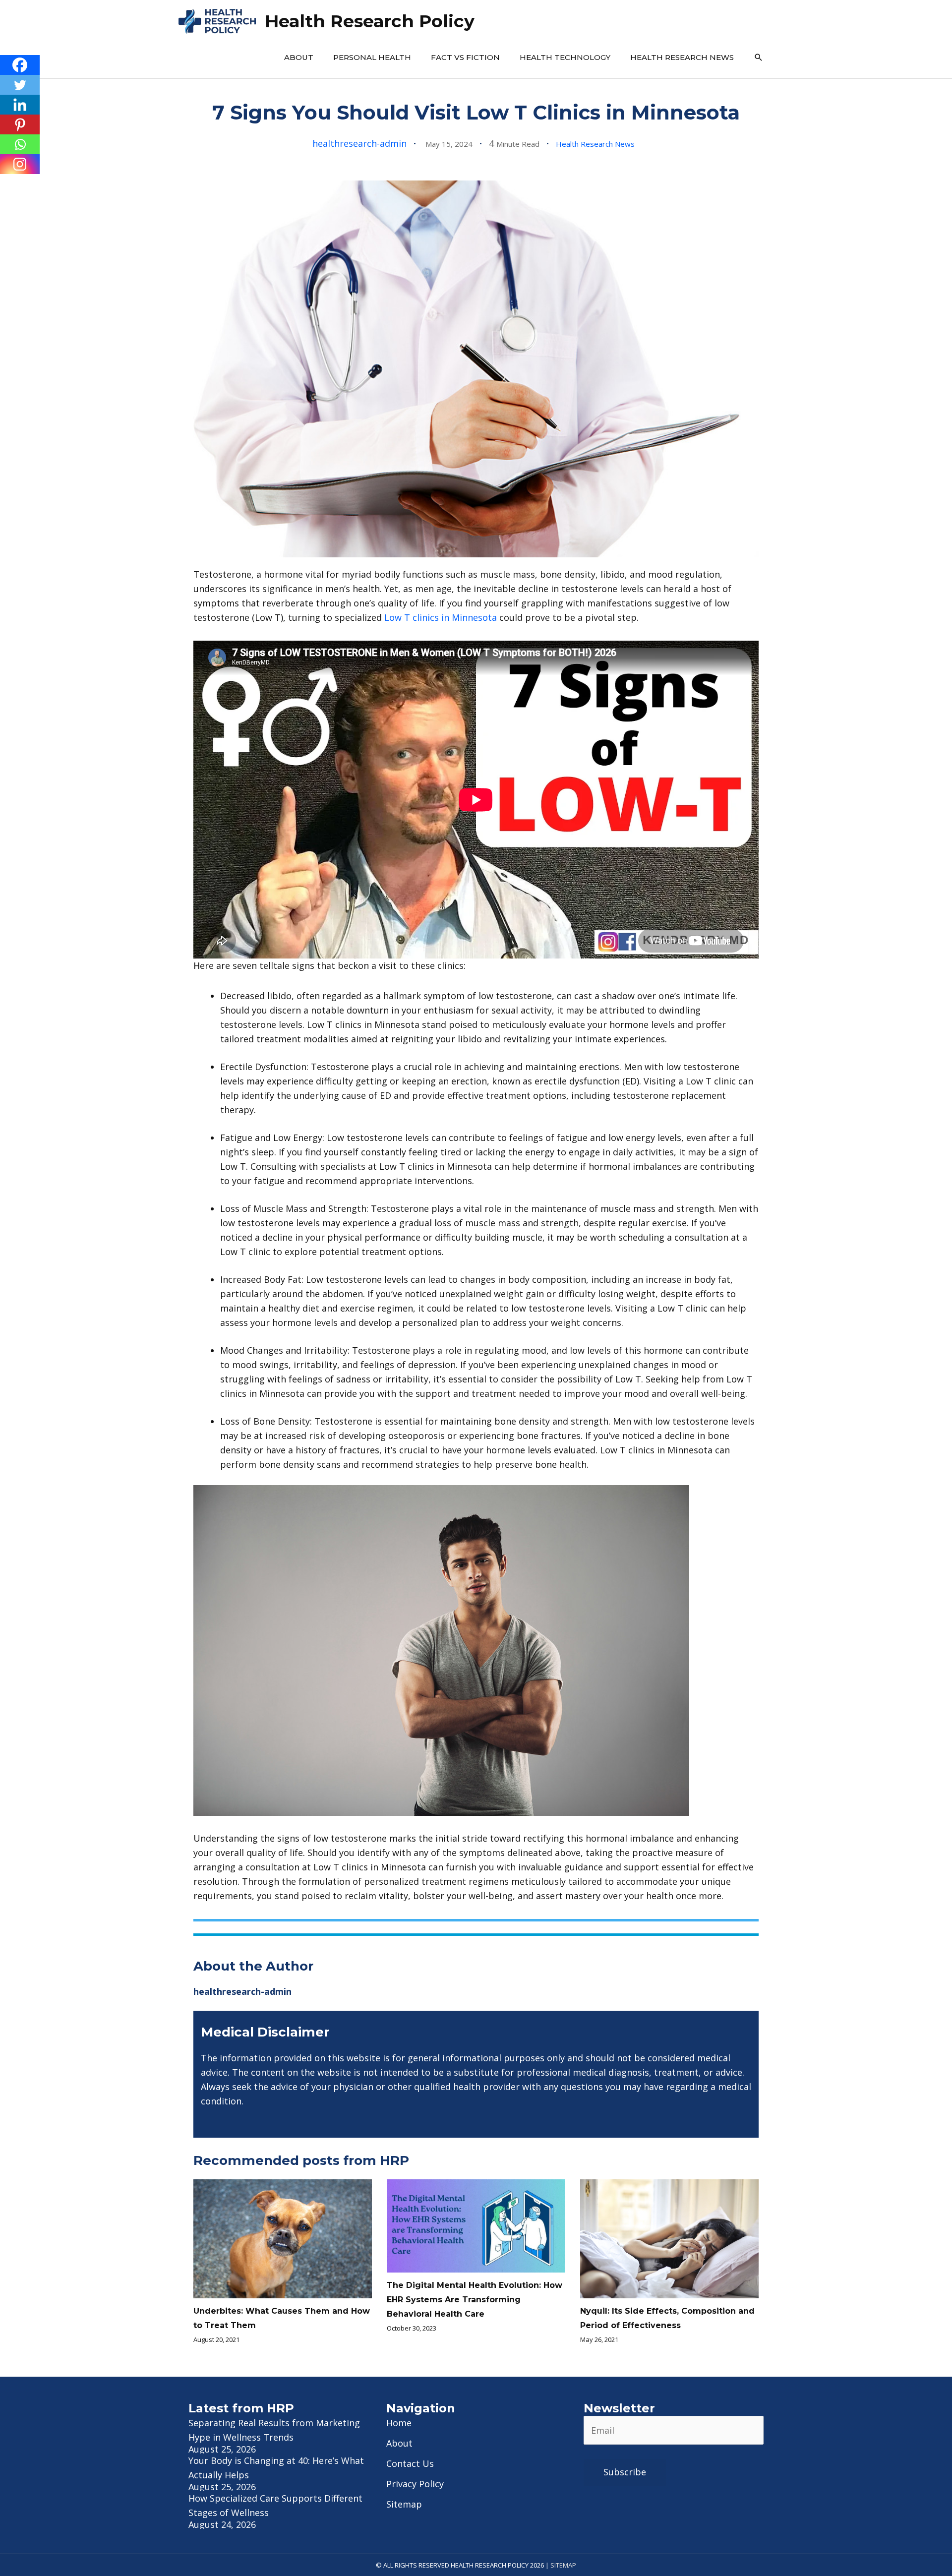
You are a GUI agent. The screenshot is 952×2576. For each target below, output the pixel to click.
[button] (759, 58)
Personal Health (372, 57)
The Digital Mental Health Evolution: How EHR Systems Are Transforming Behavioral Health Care (475, 2300)
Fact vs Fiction (465, 57)
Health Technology (565, 57)
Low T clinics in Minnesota (441, 617)
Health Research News (682, 57)
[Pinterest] (20, 124)
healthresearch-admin (359, 143)
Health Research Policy (370, 21)
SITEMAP (563, 2565)
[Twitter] (20, 85)
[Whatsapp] (20, 144)
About (299, 57)
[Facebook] (20, 65)
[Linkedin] (20, 105)
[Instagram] (20, 164)
